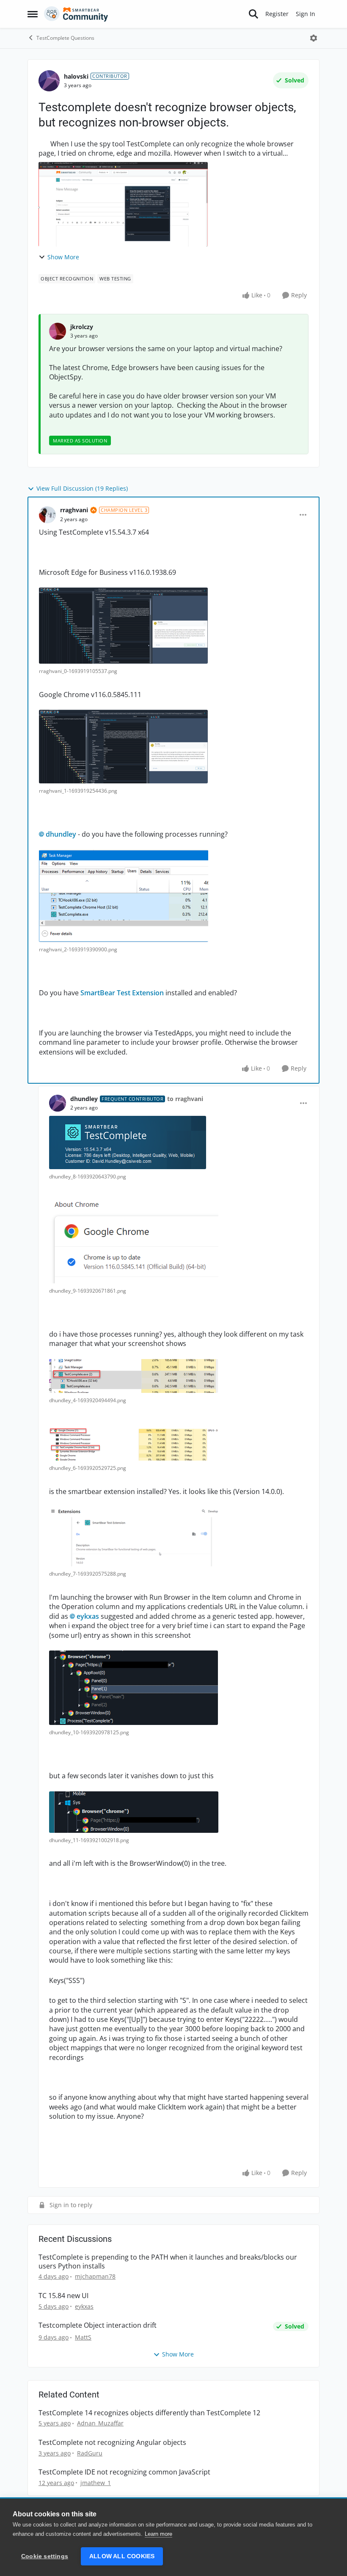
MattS (83, 2337)
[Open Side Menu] (33, 14)
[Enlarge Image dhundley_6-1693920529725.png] (133, 1445)
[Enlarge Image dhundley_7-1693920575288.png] (134, 1537)
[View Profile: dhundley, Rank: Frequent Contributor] (58, 1103)
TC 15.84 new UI (63, 2296)
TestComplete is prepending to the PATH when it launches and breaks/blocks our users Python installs (168, 2262)
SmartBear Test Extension (122, 993)
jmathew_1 (96, 2483)
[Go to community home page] (76, 14)
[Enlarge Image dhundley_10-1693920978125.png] (134, 1688)
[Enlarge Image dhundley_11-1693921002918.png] (134, 1812)
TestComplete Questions (65, 38)
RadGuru (90, 2453)
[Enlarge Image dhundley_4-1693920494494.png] (134, 1376)
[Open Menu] (314, 38)
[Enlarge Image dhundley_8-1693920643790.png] (128, 1142)
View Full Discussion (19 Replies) (82, 488)
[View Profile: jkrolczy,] (58, 331)
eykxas (88, 1616)
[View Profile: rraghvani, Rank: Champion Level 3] (47, 515)
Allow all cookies (122, 2556)
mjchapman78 (95, 2276)
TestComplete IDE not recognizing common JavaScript (124, 2472)
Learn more (158, 2534)
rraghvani (74, 510)
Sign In (306, 14)
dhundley (61, 834)
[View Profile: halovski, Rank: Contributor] (49, 81)
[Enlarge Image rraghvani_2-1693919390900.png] (124, 896)
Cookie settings (45, 2556)
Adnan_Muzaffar (100, 2423)
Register (277, 14)
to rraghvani (185, 1099)
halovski (76, 76)
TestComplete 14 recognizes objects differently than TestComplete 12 (149, 2413)
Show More (63, 257)
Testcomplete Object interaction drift (98, 2325)
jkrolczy (82, 327)
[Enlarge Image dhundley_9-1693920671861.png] (134, 1239)
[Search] (253, 14)
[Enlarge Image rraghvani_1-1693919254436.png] (123, 747)
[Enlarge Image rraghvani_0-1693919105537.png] (123, 626)
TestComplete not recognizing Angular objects (112, 2443)
